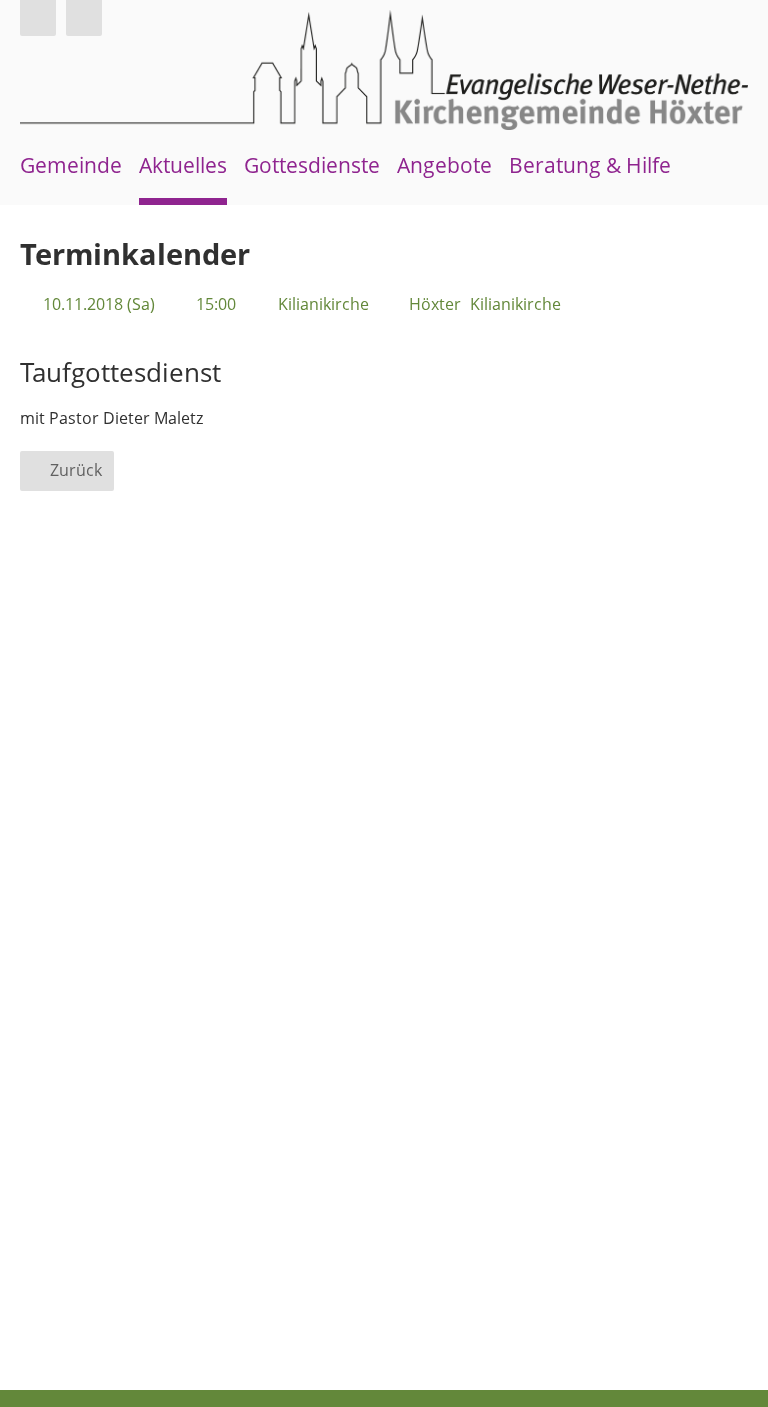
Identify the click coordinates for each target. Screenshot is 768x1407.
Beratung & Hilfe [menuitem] (590, 165)
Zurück (76, 470)
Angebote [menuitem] (444, 165)
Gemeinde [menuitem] (71, 165)
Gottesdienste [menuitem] (312, 165)
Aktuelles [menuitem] (183, 165)
